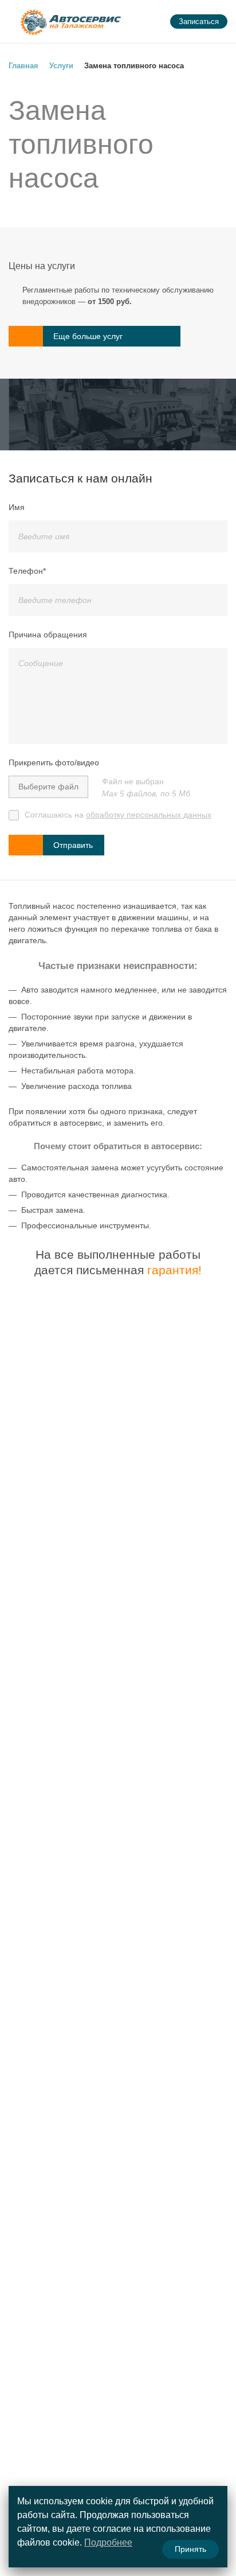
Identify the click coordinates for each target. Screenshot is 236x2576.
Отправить (73, 845)
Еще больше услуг (88, 336)
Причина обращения (48, 635)
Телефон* (27, 571)
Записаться (199, 22)
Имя (17, 507)
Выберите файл (48, 787)
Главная (23, 66)
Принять (190, 2549)
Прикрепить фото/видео (54, 762)
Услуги (61, 66)
